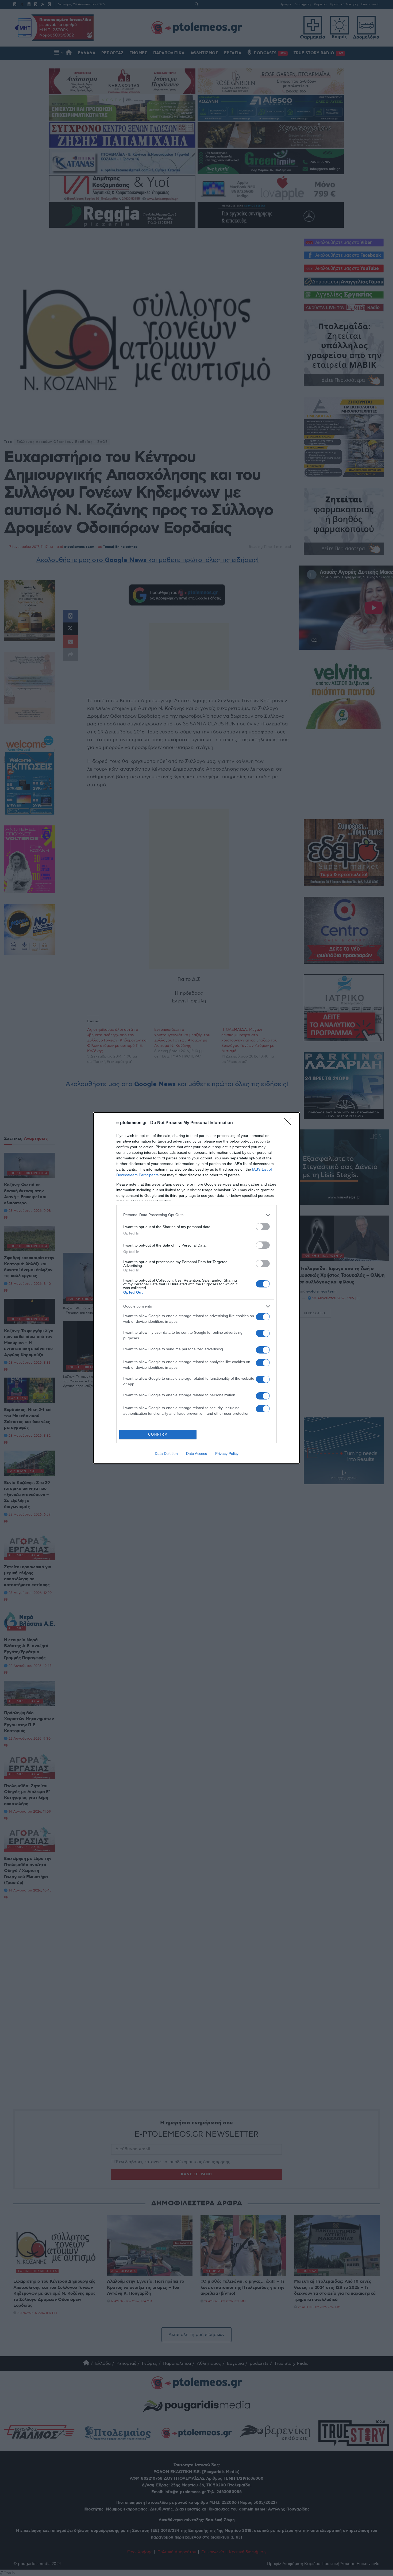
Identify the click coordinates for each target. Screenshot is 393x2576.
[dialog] (196, 1288)
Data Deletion (166, 1454)
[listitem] (196, 1215)
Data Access (196, 1454)
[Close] (289, 1123)
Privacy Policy (227, 1454)
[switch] (263, 1227)
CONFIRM (158, 1434)
